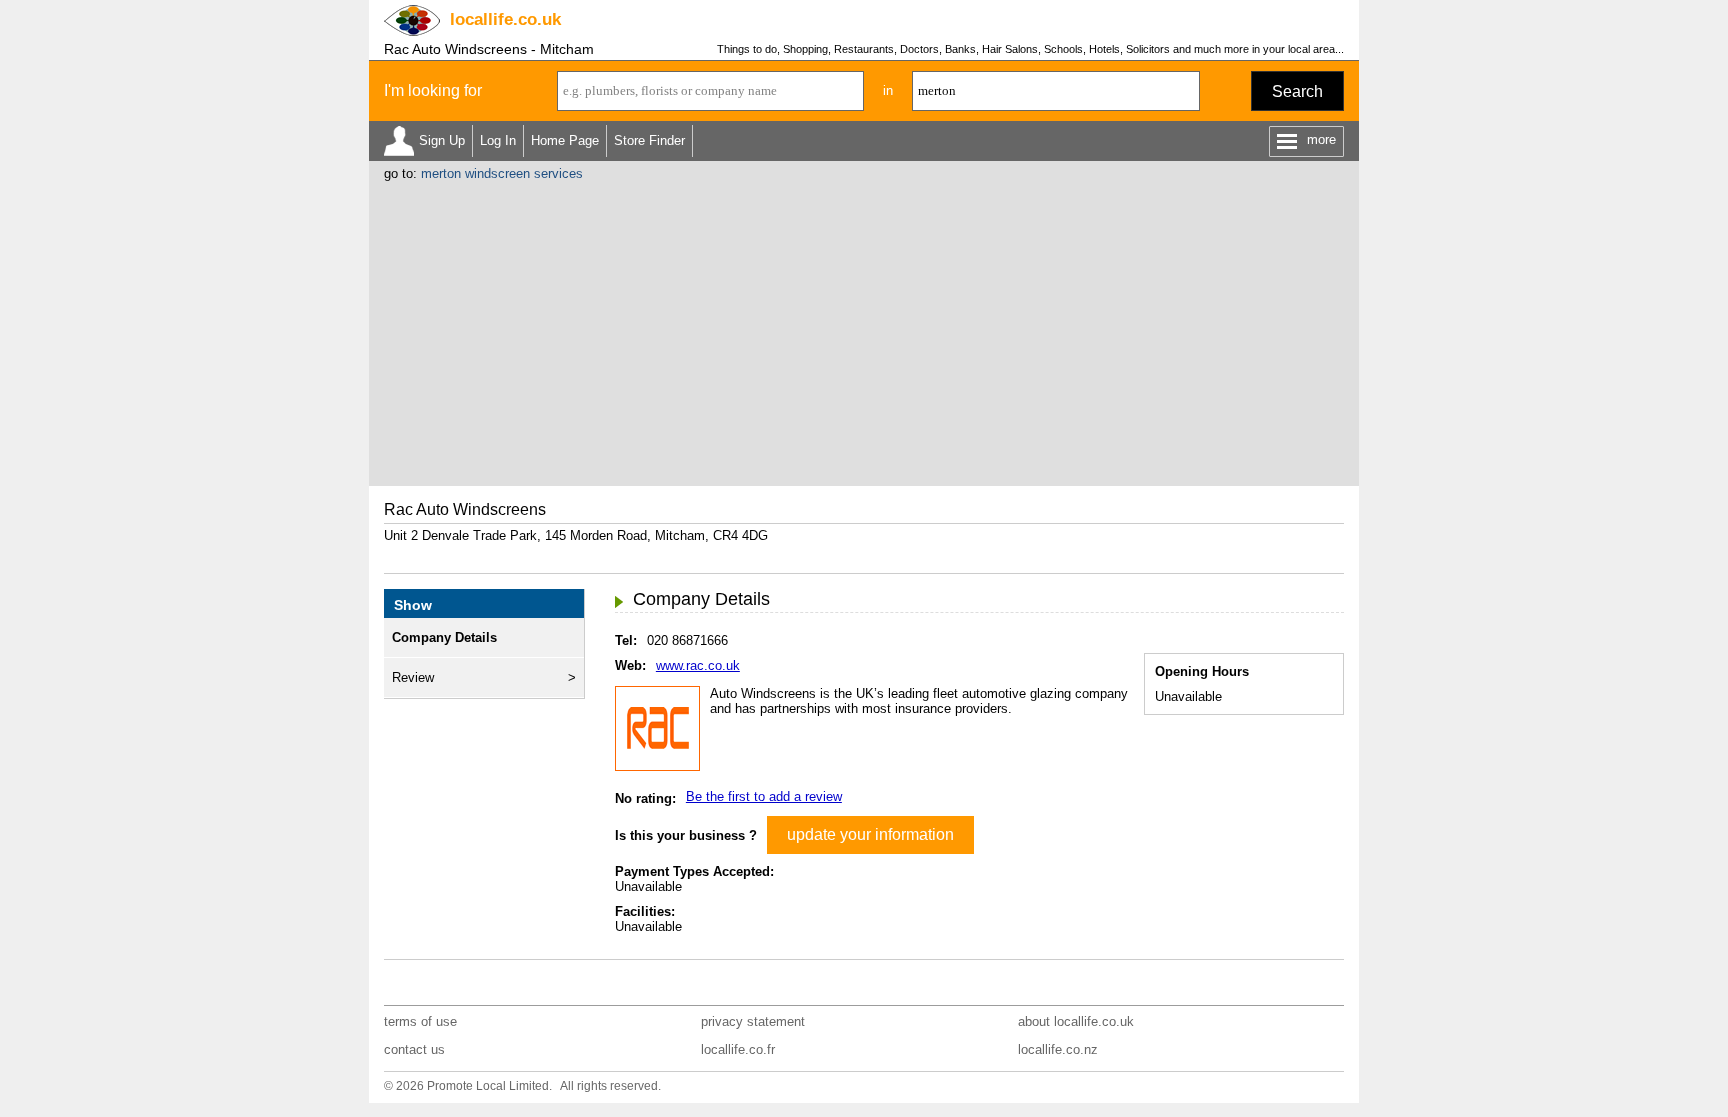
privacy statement (753, 1021)
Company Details (444, 637)
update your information (870, 834)
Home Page (565, 140)
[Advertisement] (864, 331)
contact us (414, 1049)
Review (413, 677)
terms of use (420, 1021)
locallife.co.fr (738, 1049)
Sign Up (442, 140)
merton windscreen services (502, 173)
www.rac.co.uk (698, 665)
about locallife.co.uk (1076, 1021)
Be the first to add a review (764, 796)
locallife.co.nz (1058, 1049)
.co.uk (505, 19)
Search (1297, 91)
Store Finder (649, 140)
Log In (498, 140)
